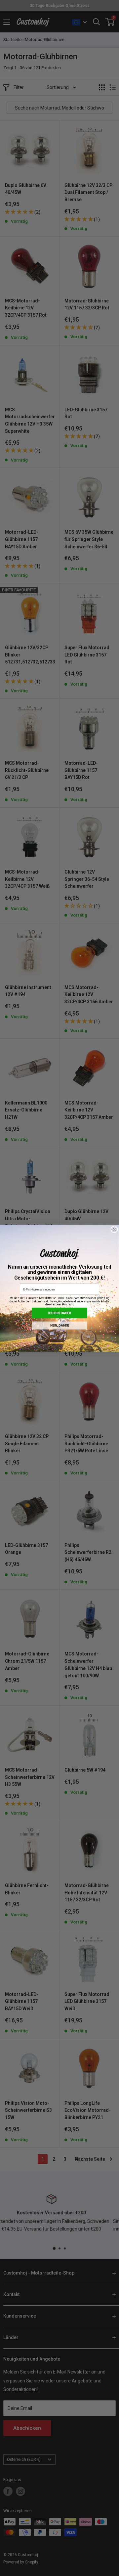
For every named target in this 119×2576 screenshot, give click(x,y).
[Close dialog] (114, 1229)
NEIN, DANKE (60, 1325)
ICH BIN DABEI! (60, 1313)
